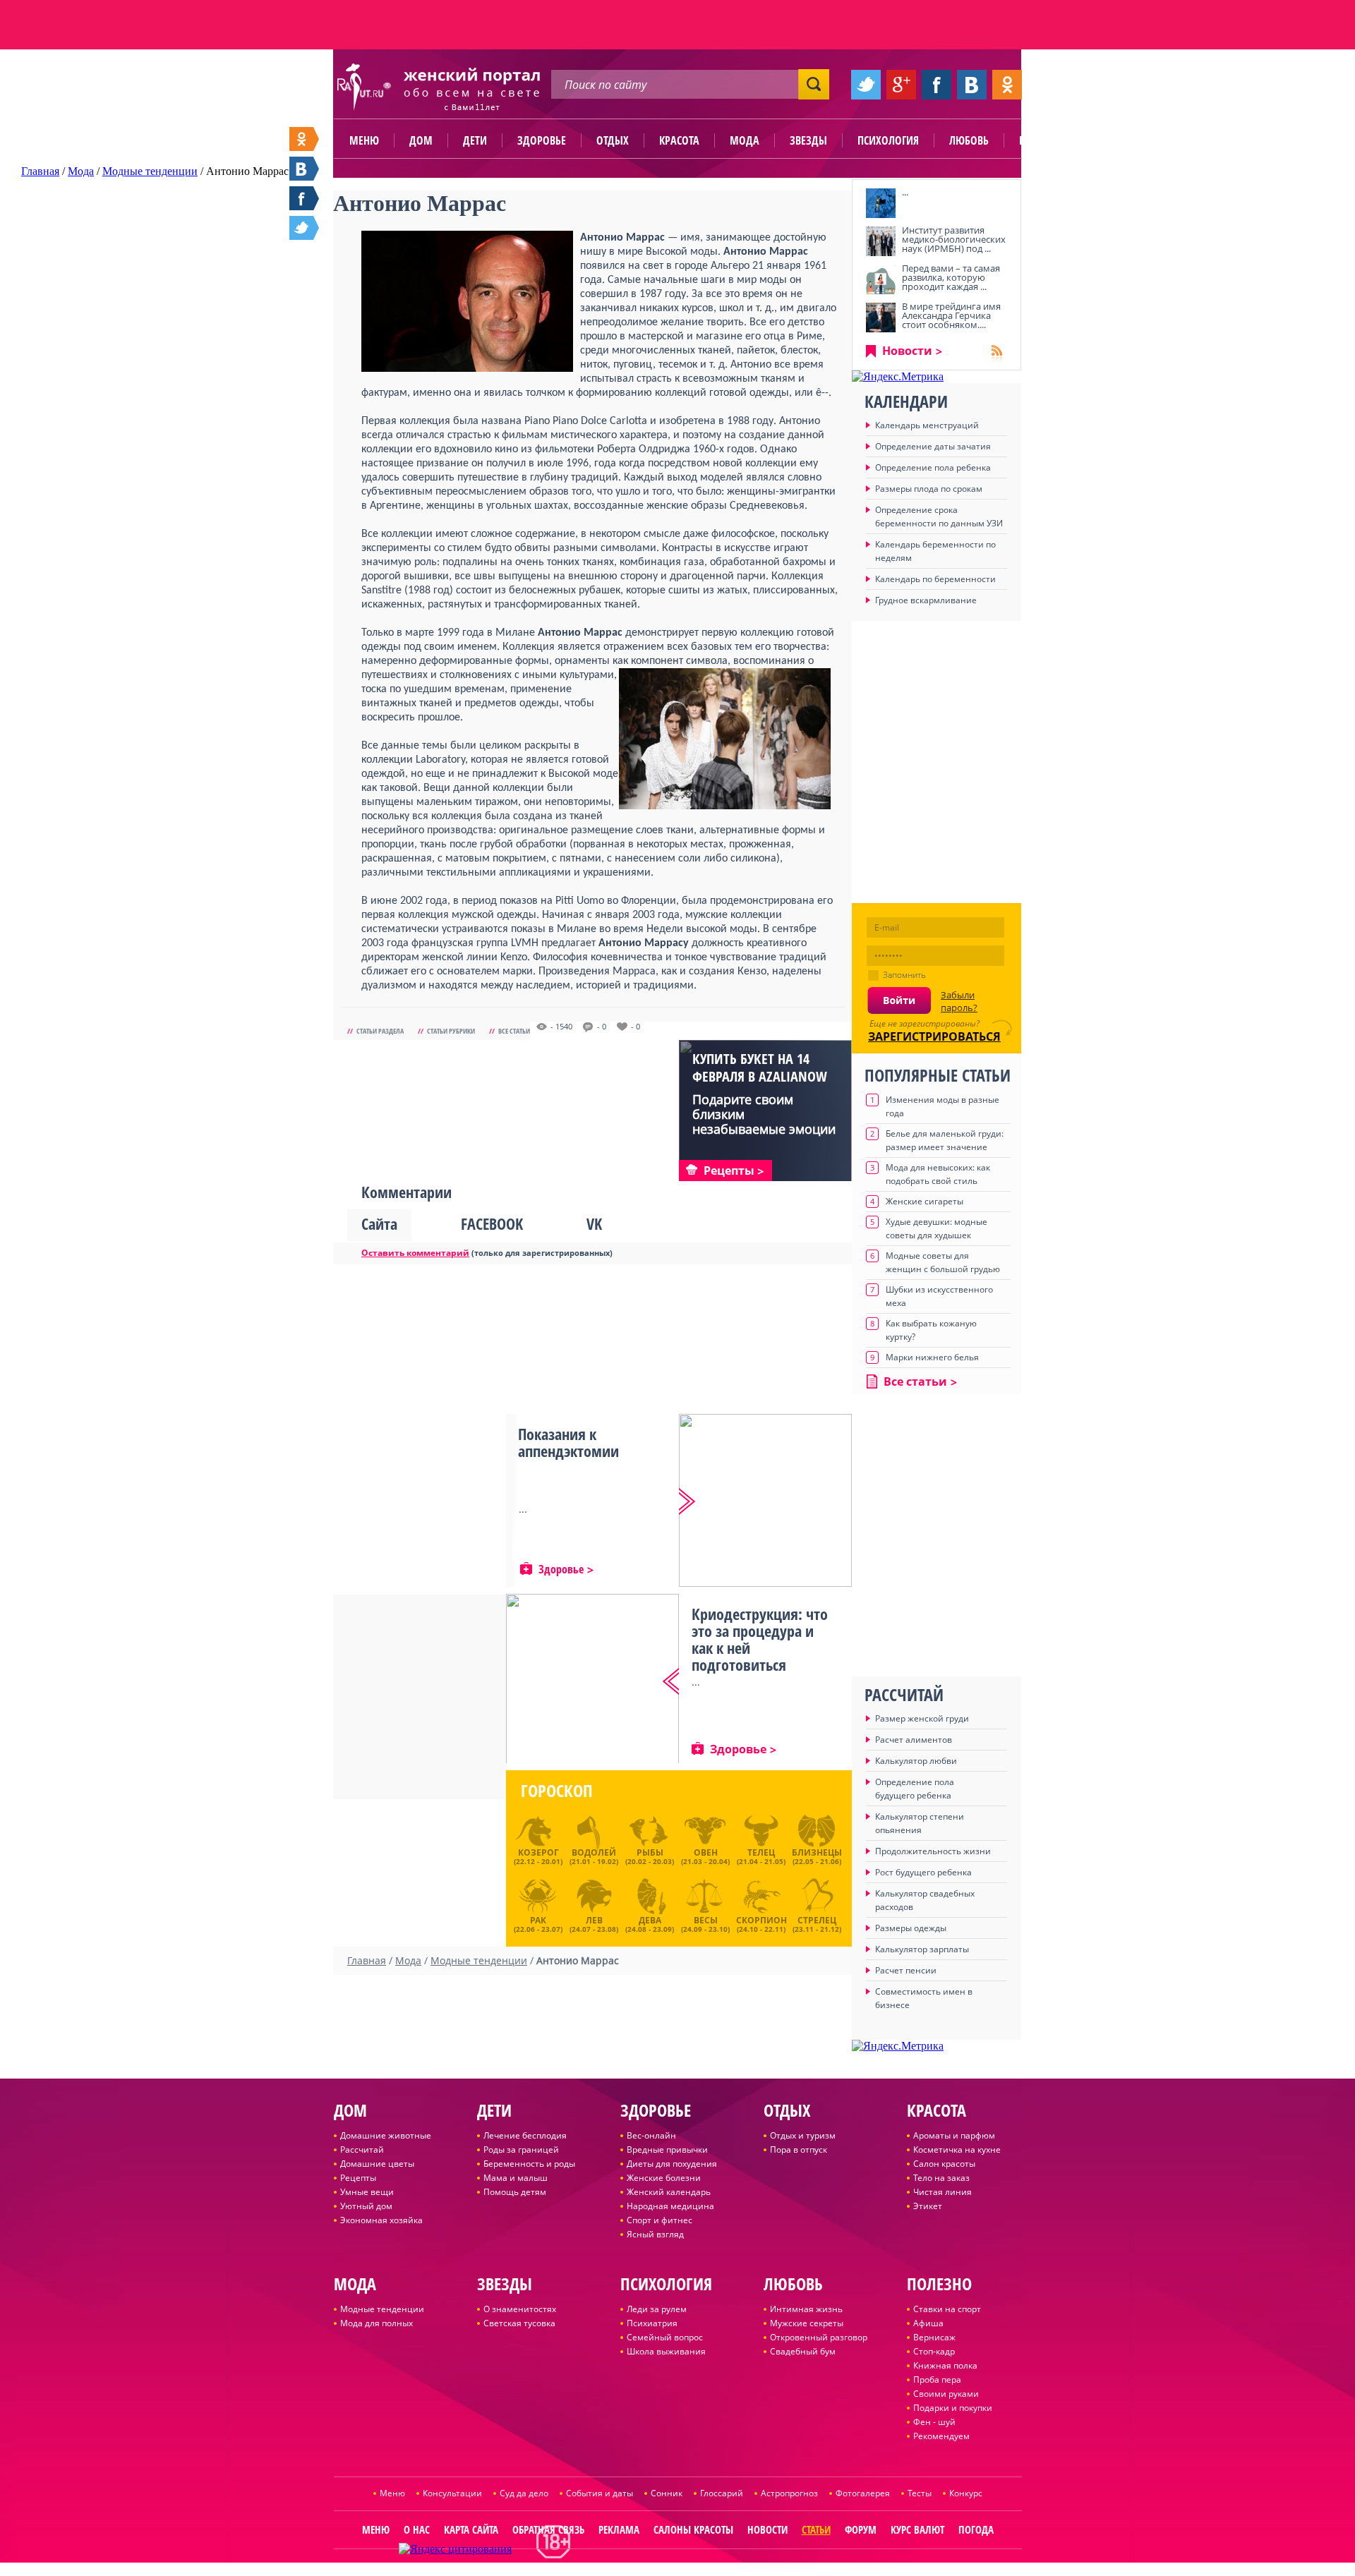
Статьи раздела (380, 1031)
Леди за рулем (657, 2309)
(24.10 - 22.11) (761, 1923)
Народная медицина (670, 2206)
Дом (421, 140)
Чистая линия (943, 2192)
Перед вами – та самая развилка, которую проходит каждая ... (951, 277)
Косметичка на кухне (957, 2149)
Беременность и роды (529, 2164)
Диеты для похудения (672, 2164)
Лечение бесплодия (525, 2135)
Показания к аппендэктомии (568, 1442)
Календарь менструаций (927, 425)
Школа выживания (666, 2351)
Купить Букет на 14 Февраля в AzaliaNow (760, 1068)
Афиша (928, 2323)
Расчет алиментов (914, 1740)
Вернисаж (934, 2337)
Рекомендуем (941, 2436)
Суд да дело (524, 2493)
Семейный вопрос (665, 2337)
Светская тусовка (519, 2323)
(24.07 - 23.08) (594, 1923)
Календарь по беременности (935, 579)
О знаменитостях (520, 2309)
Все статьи (514, 1031)
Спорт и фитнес (660, 2220)
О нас (417, 2529)
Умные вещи (367, 2192)
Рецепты (358, 2178)
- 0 (602, 1027)
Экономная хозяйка (381, 2220)
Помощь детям (515, 2192)
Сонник (667, 2493)
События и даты (600, 2493)
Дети (475, 140)
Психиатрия (652, 2323)
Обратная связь (548, 2529)
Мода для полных (377, 2323)
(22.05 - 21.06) (817, 1856)
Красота (679, 140)
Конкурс (966, 2493)
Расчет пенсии (906, 1970)
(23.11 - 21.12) (817, 1923)
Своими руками (946, 2394)
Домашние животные (386, 2135)
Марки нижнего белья (932, 1357)
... (905, 192)
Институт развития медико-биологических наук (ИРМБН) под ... (954, 239)
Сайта (379, 1223)
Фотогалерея (863, 2493)
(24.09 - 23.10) (705, 1923)
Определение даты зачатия (933, 446)
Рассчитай (362, 2149)
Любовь (969, 140)
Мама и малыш (516, 2178)
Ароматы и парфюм (954, 2135)
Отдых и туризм (803, 2135)
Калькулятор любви (916, 1761)
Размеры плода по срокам (929, 489)
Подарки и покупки (953, 2408)
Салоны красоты (693, 2529)
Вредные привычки (667, 2149)
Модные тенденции (382, 2309)
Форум (861, 2529)
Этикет (928, 2206)
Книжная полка (945, 2365)
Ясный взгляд (655, 2234)
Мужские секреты (807, 2323)
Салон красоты (944, 2164)
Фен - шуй (934, 2422)
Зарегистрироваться (934, 1036)
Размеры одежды (911, 1928)
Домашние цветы (377, 2164)
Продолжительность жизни (933, 1851)
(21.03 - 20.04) (705, 1856)
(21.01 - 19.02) (594, 1856)
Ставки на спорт (947, 2309)
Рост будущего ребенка (923, 1872)
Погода (976, 2529)
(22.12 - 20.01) (538, 1856)
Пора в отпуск (799, 2149)
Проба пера (937, 2380)
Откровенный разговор (819, 2337)
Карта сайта (471, 2529)
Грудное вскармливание (926, 600)
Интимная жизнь (806, 2309)
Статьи (816, 2529)
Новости (907, 351)
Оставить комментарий (415, 1253)
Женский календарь (669, 2192)
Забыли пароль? (959, 1001)
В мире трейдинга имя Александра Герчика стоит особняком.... (951, 315)
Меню (364, 140)
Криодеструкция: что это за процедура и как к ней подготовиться (760, 1639)
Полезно (1041, 140)
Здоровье (542, 140)
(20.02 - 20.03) (650, 1856)
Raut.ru (631, 2570)
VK (594, 1223)
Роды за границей (521, 2149)
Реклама (619, 2529)
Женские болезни (664, 2178)
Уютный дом (366, 2206)
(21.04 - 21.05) (761, 1856)
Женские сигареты (925, 1201)
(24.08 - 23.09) (650, 1923)
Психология (888, 140)
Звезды (808, 140)
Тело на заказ (941, 2178)
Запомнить (904, 975)
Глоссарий (722, 2493)
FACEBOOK (492, 1223)
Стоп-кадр (934, 2351)
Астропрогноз (789, 2493)
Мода (745, 140)
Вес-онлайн (651, 2135)
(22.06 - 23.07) (538, 1923)
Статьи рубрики (451, 1031)
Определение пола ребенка (933, 467)
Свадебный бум (803, 2351)
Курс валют (917, 2529)
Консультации (452, 2493)
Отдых (613, 140)
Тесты (920, 2493)
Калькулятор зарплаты (922, 1949)
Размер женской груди (922, 1718)
